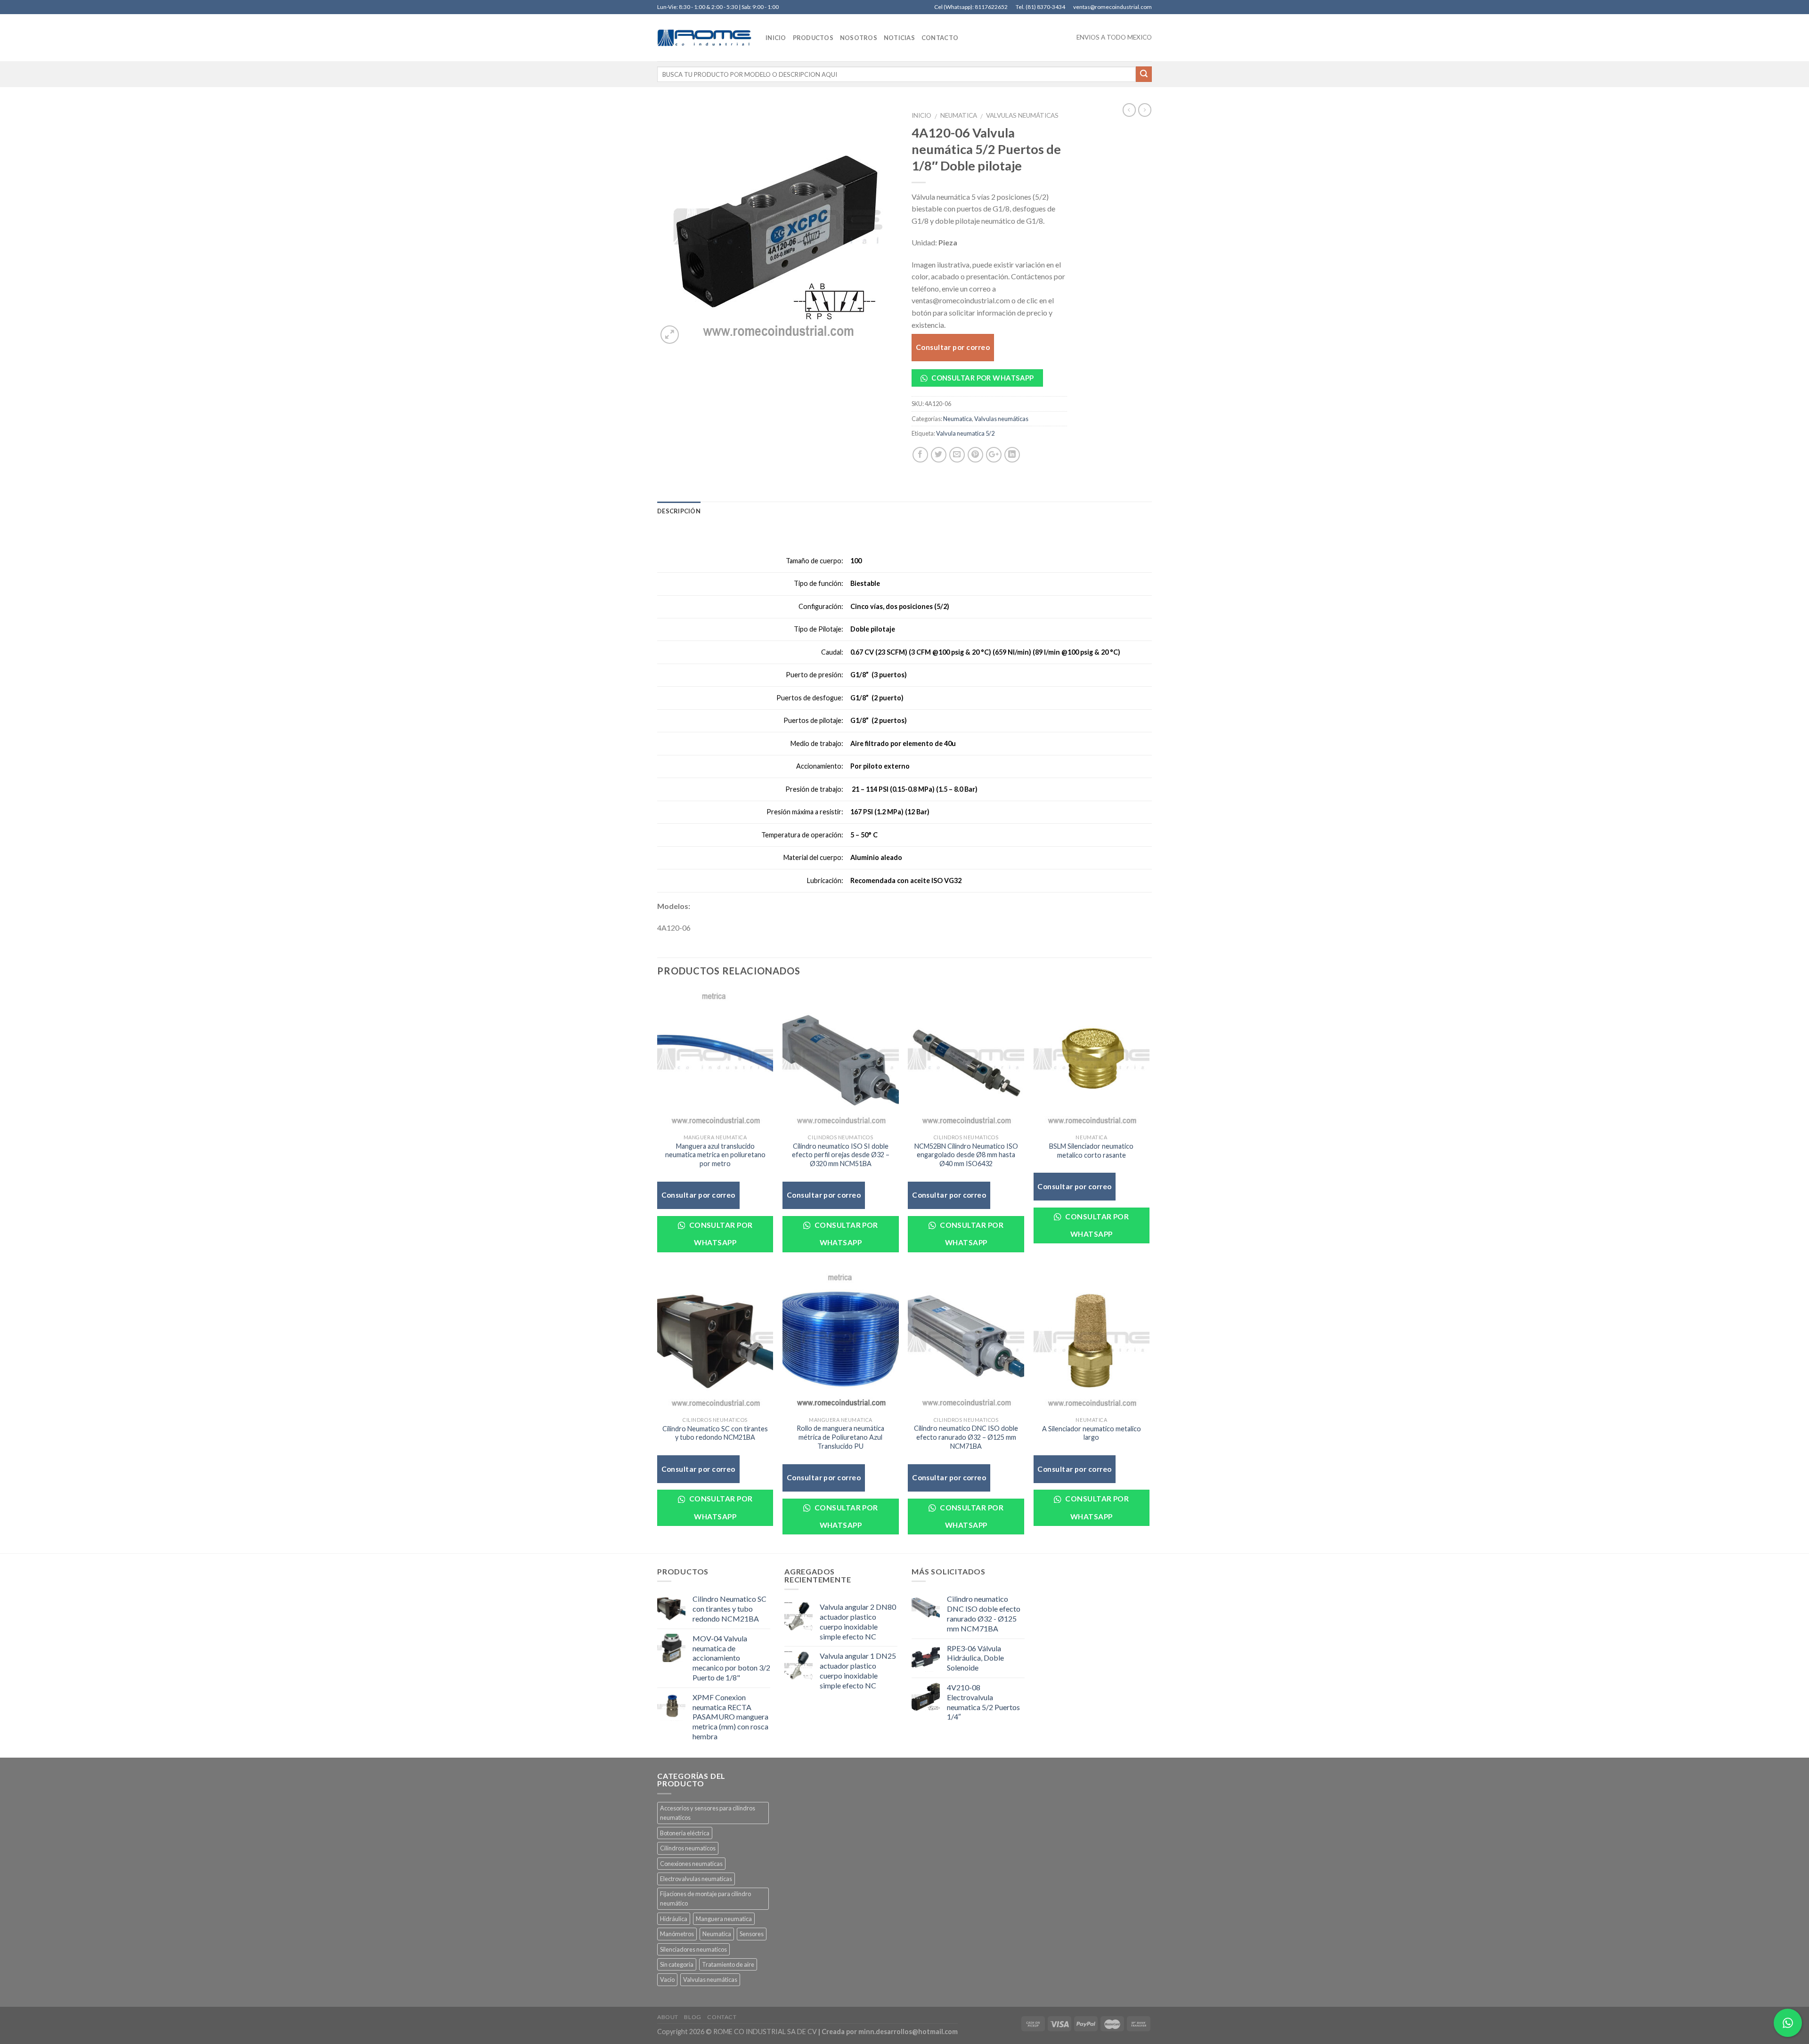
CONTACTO (940, 38)
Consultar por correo (953, 347)
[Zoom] (670, 335)
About (668, 2017)
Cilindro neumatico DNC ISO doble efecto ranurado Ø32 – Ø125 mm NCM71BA (966, 1437)
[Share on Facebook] (920, 455)
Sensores (752, 1934)
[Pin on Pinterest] (975, 455)
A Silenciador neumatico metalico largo (1092, 1433)
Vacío (667, 1979)
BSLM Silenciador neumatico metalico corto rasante (1091, 1151)
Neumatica (959, 115)
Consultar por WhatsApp (982, 378)
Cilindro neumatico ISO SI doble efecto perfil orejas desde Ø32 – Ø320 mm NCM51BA (841, 1155)
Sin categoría (677, 1964)
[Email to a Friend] (957, 455)
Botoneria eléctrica (685, 1833)
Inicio (921, 115)
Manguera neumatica (724, 1919)
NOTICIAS (899, 38)
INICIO (776, 38)
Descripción (679, 511)
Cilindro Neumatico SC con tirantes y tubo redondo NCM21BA (715, 1433)
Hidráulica (674, 1919)
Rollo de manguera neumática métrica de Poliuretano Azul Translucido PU (840, 1437)
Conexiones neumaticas (691, 1864)
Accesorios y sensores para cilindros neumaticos (708, 1813)
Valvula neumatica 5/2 (965, 433)
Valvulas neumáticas (1022, 115)
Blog (693, 2017)
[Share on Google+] (994, 455)
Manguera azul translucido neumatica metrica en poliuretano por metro (715, 1155)
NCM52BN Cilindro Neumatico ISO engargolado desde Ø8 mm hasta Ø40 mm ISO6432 (966, 1155)
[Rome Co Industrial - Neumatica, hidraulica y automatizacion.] (704, 38)
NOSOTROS (859, 38)
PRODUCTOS (813, 38)
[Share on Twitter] (939, 455)
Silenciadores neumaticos (693, 1949)
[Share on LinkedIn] (1012, 455)
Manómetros (677, 1934)
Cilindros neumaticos (688, 1848)
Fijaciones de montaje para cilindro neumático (705, 1898)
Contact (722, 2017)
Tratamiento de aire (728, 1964)
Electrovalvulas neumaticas (696, 1879)
